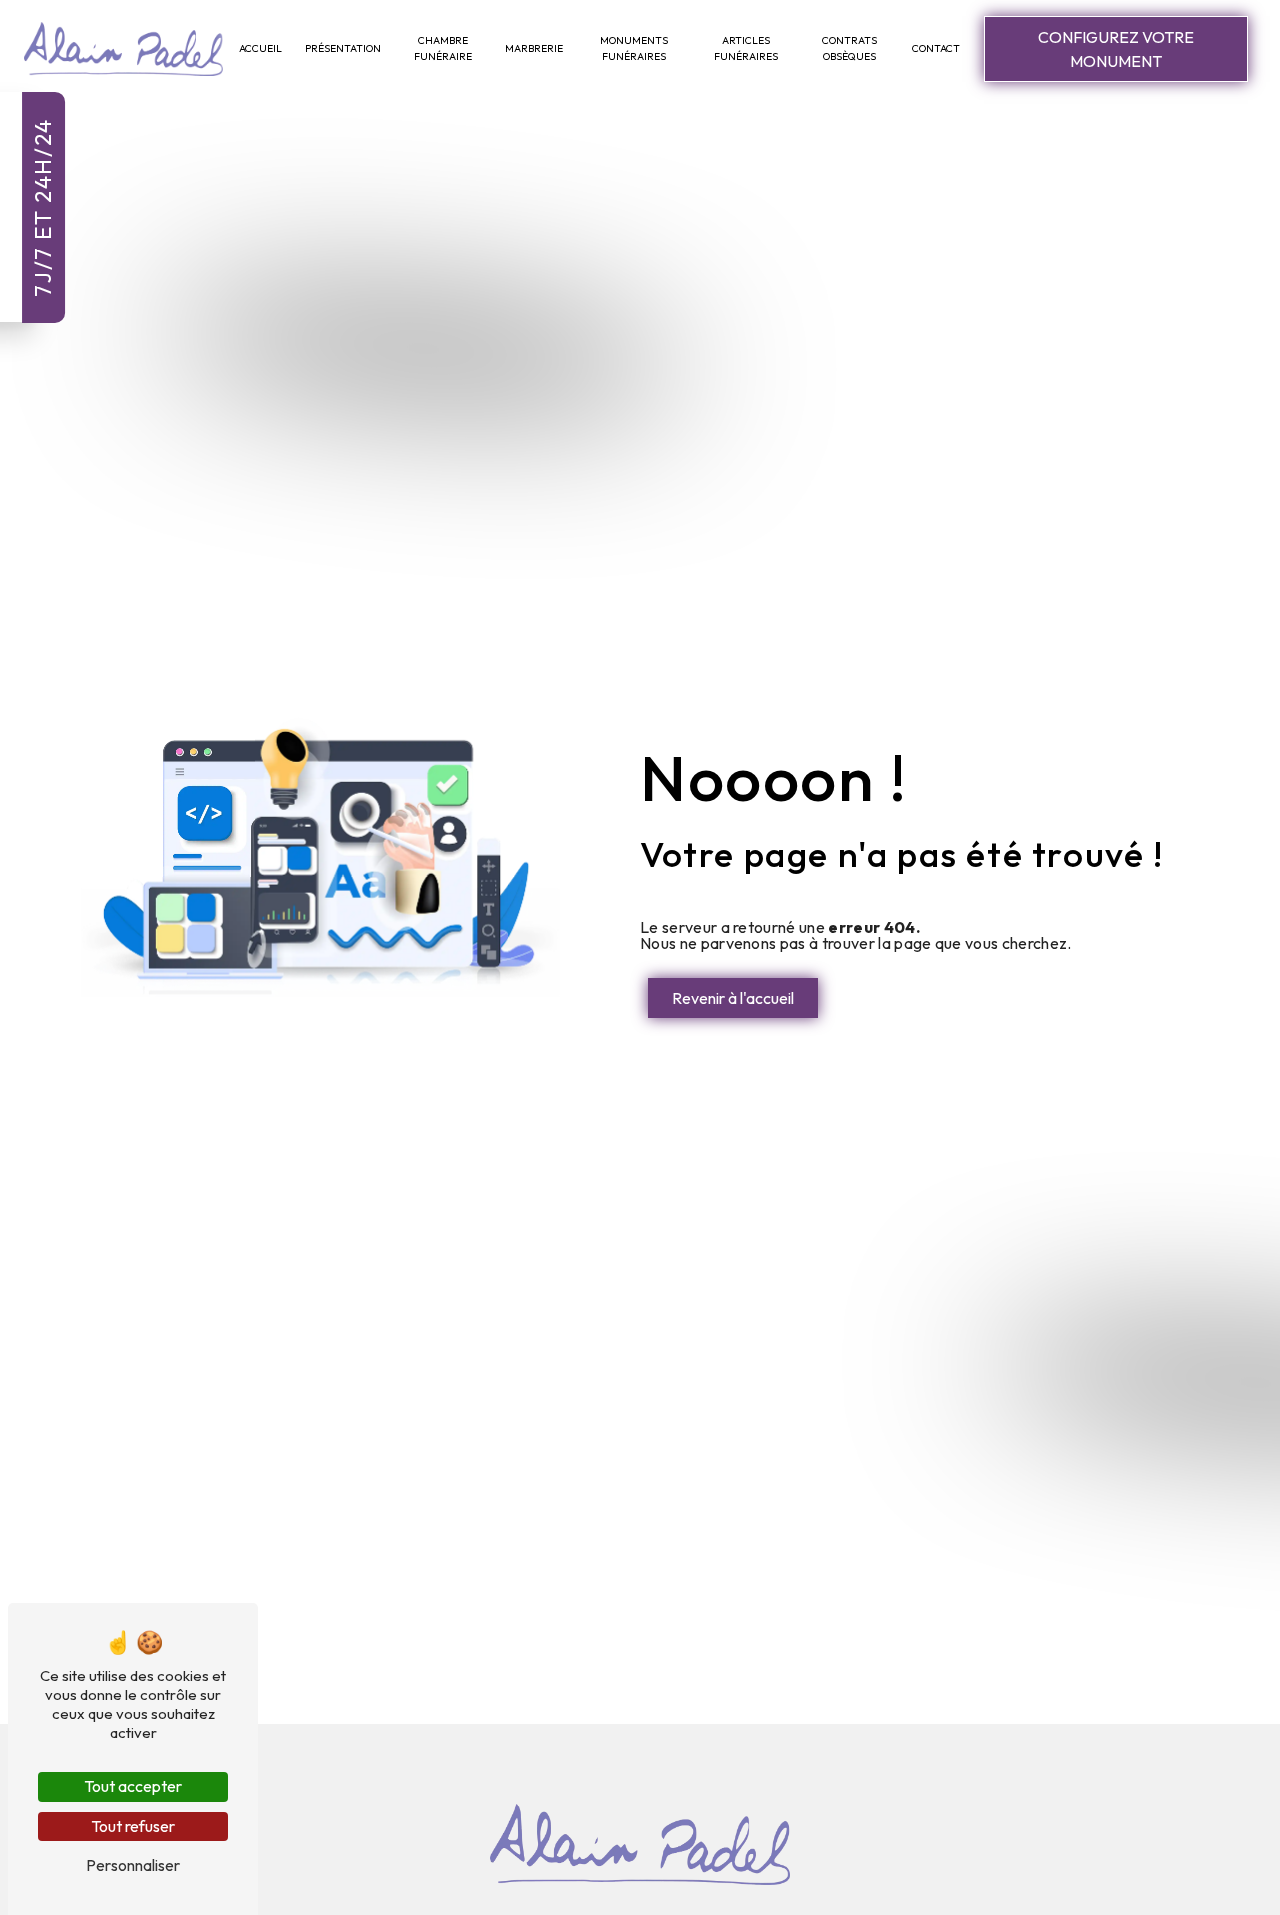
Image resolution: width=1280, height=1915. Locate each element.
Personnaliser (133, 1865)
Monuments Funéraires (634, 48)
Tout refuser (133, 1826)
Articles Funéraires (746, 48)
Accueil (260, 48)
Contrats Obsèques (849, 48)
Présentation (343, 48)
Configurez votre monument (1116, 49)
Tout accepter (133, 1786)
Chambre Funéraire (443, 48)
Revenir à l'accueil (733, 998)
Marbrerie (534, 48)
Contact (936, 48)
